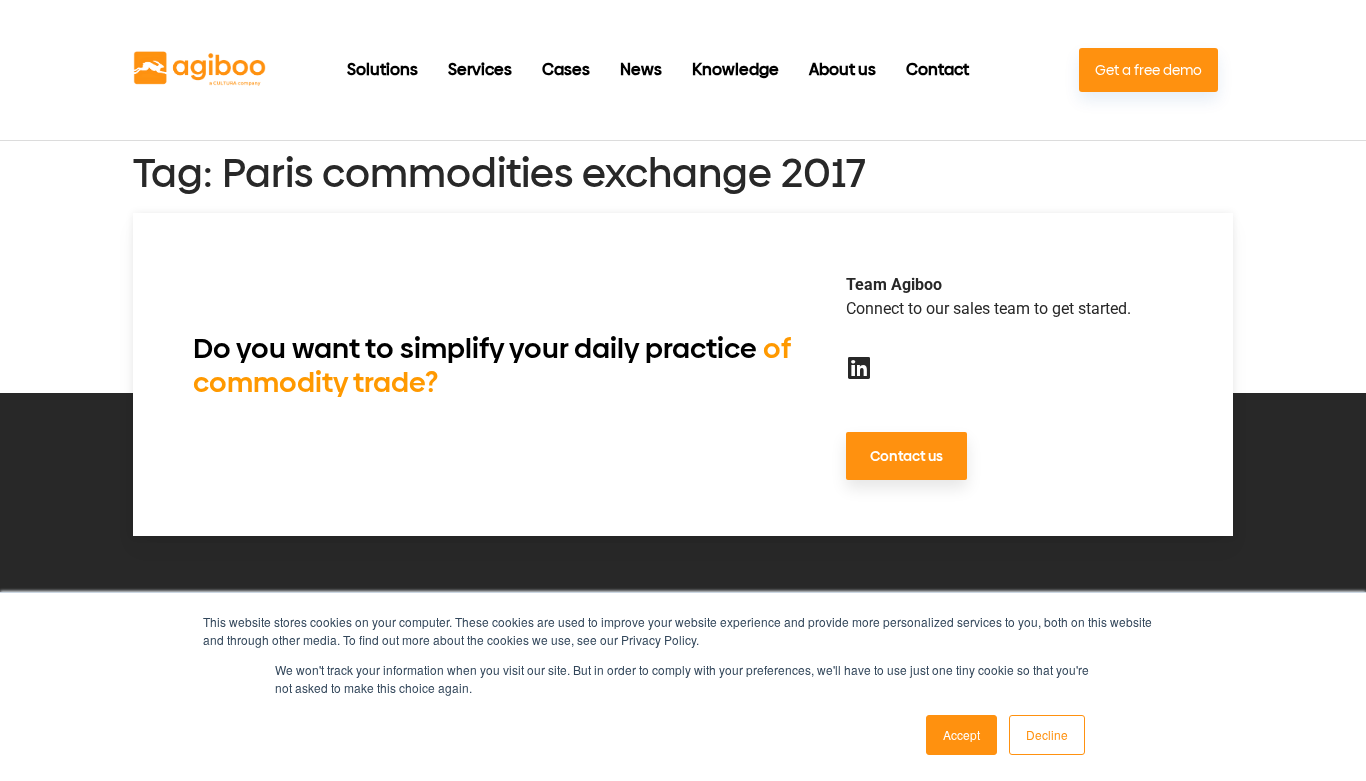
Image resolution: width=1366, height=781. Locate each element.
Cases (566, 70)
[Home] (199, 70)
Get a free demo (1148, 70)
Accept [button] (961, 734)
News (641, 70)
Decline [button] (1047, 734)
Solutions (382, 70)
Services (480, 70)
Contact (937, 70)
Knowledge (735, 70)
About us (842, 70)
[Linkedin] (858, 367)
